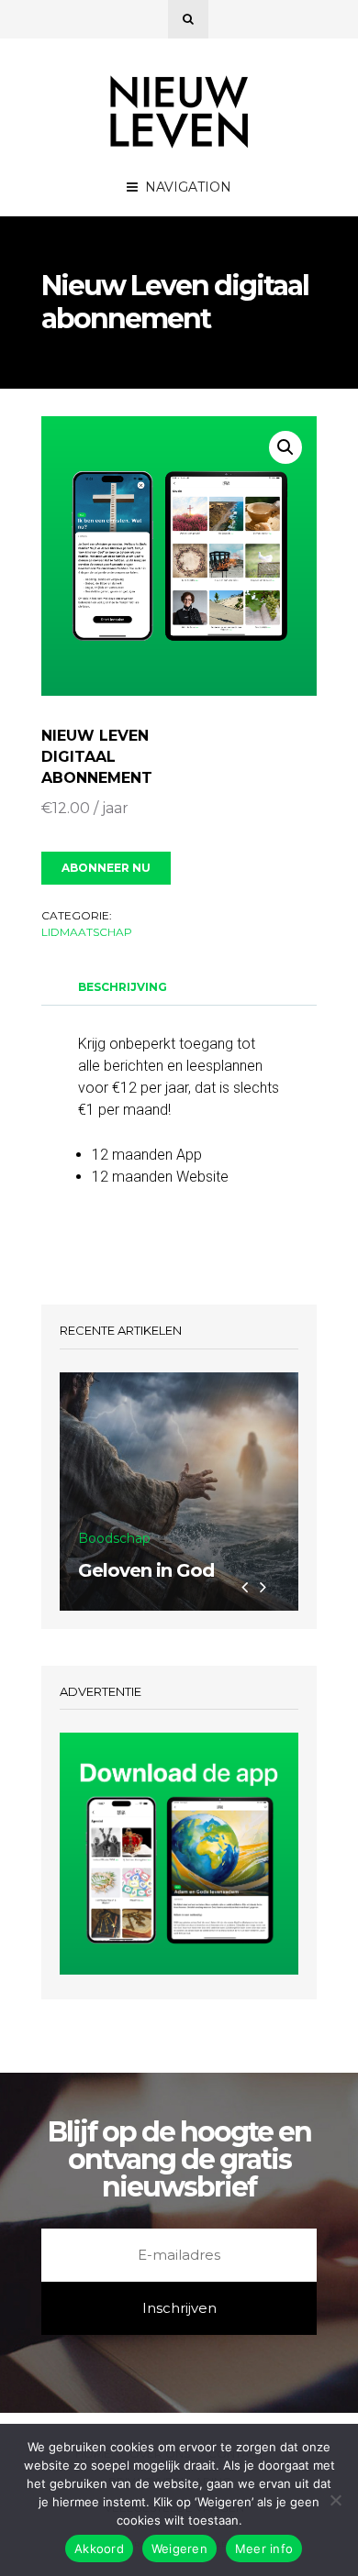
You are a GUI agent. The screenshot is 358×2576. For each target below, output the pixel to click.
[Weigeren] (335, 2500)
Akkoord (99, 2548)
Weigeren (179, 2548)
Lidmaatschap (87, 932)
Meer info (264, 2548)
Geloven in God (146, 1570)
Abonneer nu (106, 868)
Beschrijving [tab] (123, 987)
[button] (285, 447)
